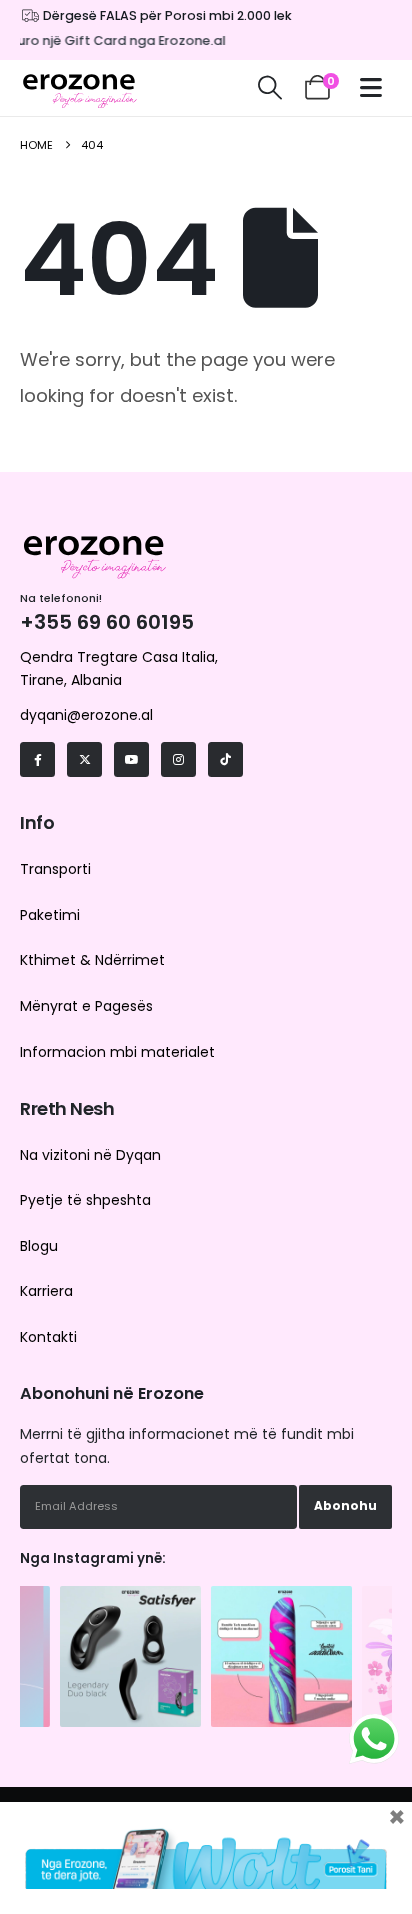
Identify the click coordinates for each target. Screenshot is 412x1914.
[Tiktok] (225, 759)
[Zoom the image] (130, 1596)
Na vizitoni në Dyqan (90, 1155)
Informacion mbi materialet (117, 1052)
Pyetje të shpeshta (85, 1200)
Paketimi (50, 915)
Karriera (46, 1291)
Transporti (55, 869)
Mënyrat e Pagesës (86, 1006)
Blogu (39, 1246)
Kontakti (48, 1337)
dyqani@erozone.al (86, 715)
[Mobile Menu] (376, 87)
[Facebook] (37, 759)
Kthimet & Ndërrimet (92, 960)
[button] (269, 88)
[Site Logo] (80, 88)
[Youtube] (131, 759)
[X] (84, 759)
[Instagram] (178, 759)
